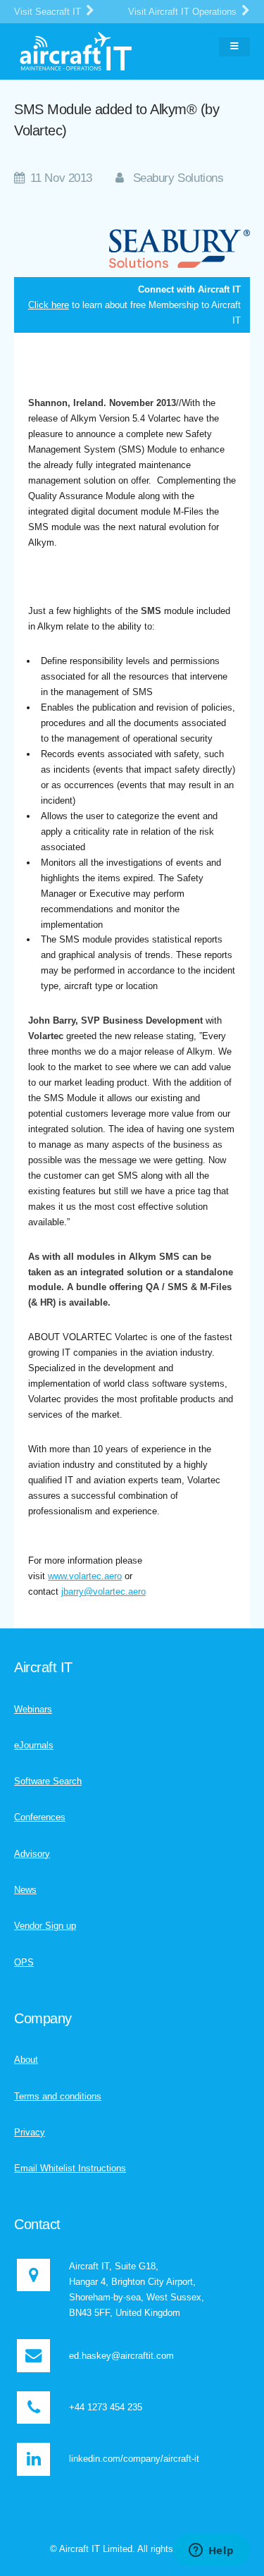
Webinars (33, 1709)
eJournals (34, 1745)
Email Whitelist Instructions (70, 2168)
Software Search (48, 1781)
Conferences (40, 1817)
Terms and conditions (58, 2096)
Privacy (30, 2132)
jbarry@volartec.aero (103, 1591)
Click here (49, 305)
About (26, 2060)
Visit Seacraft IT (49, 12)
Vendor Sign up (45, 1926)
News (25, 1890)
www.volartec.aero (85, 1576)
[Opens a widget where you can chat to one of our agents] (211, 2551)
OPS (24, 1962)
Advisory (32, 1854)
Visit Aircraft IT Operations (184, 12)
